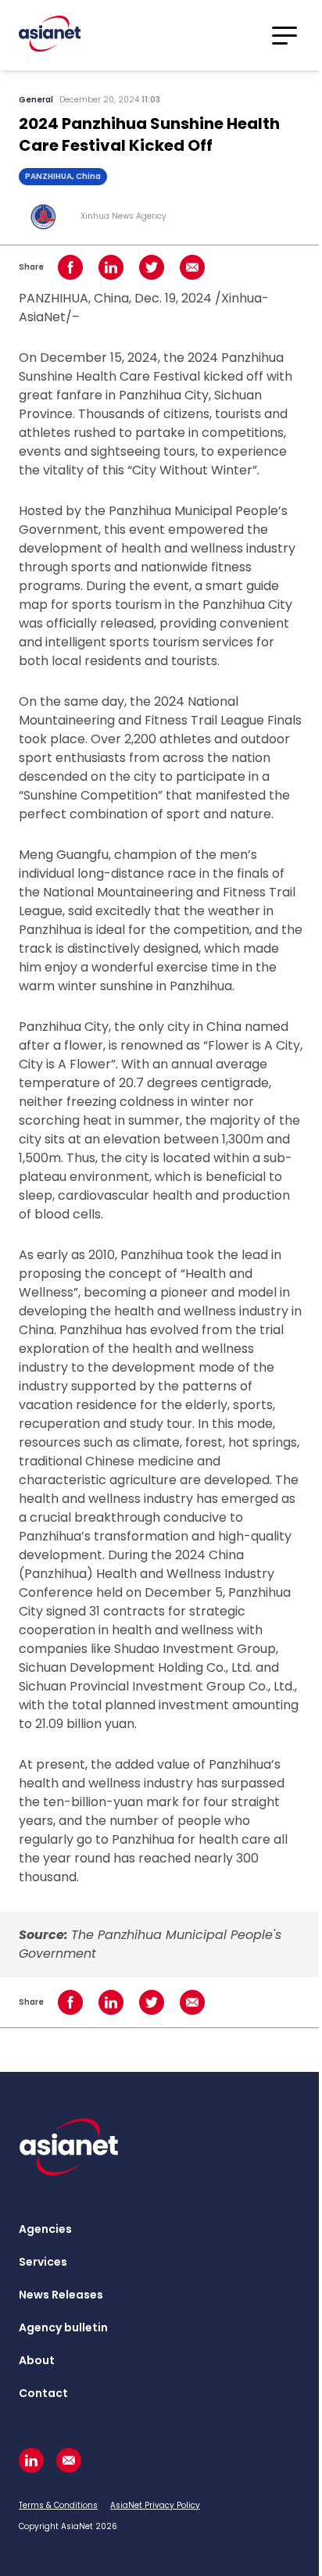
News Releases (61, 2295)
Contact (43, 2393)
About (37, 2360)
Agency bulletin (63, 2327)
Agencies (45, 2229)
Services (43, 2262)
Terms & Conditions (58, 2505)
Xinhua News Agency (123, 216)
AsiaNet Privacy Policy (155, 2505)
